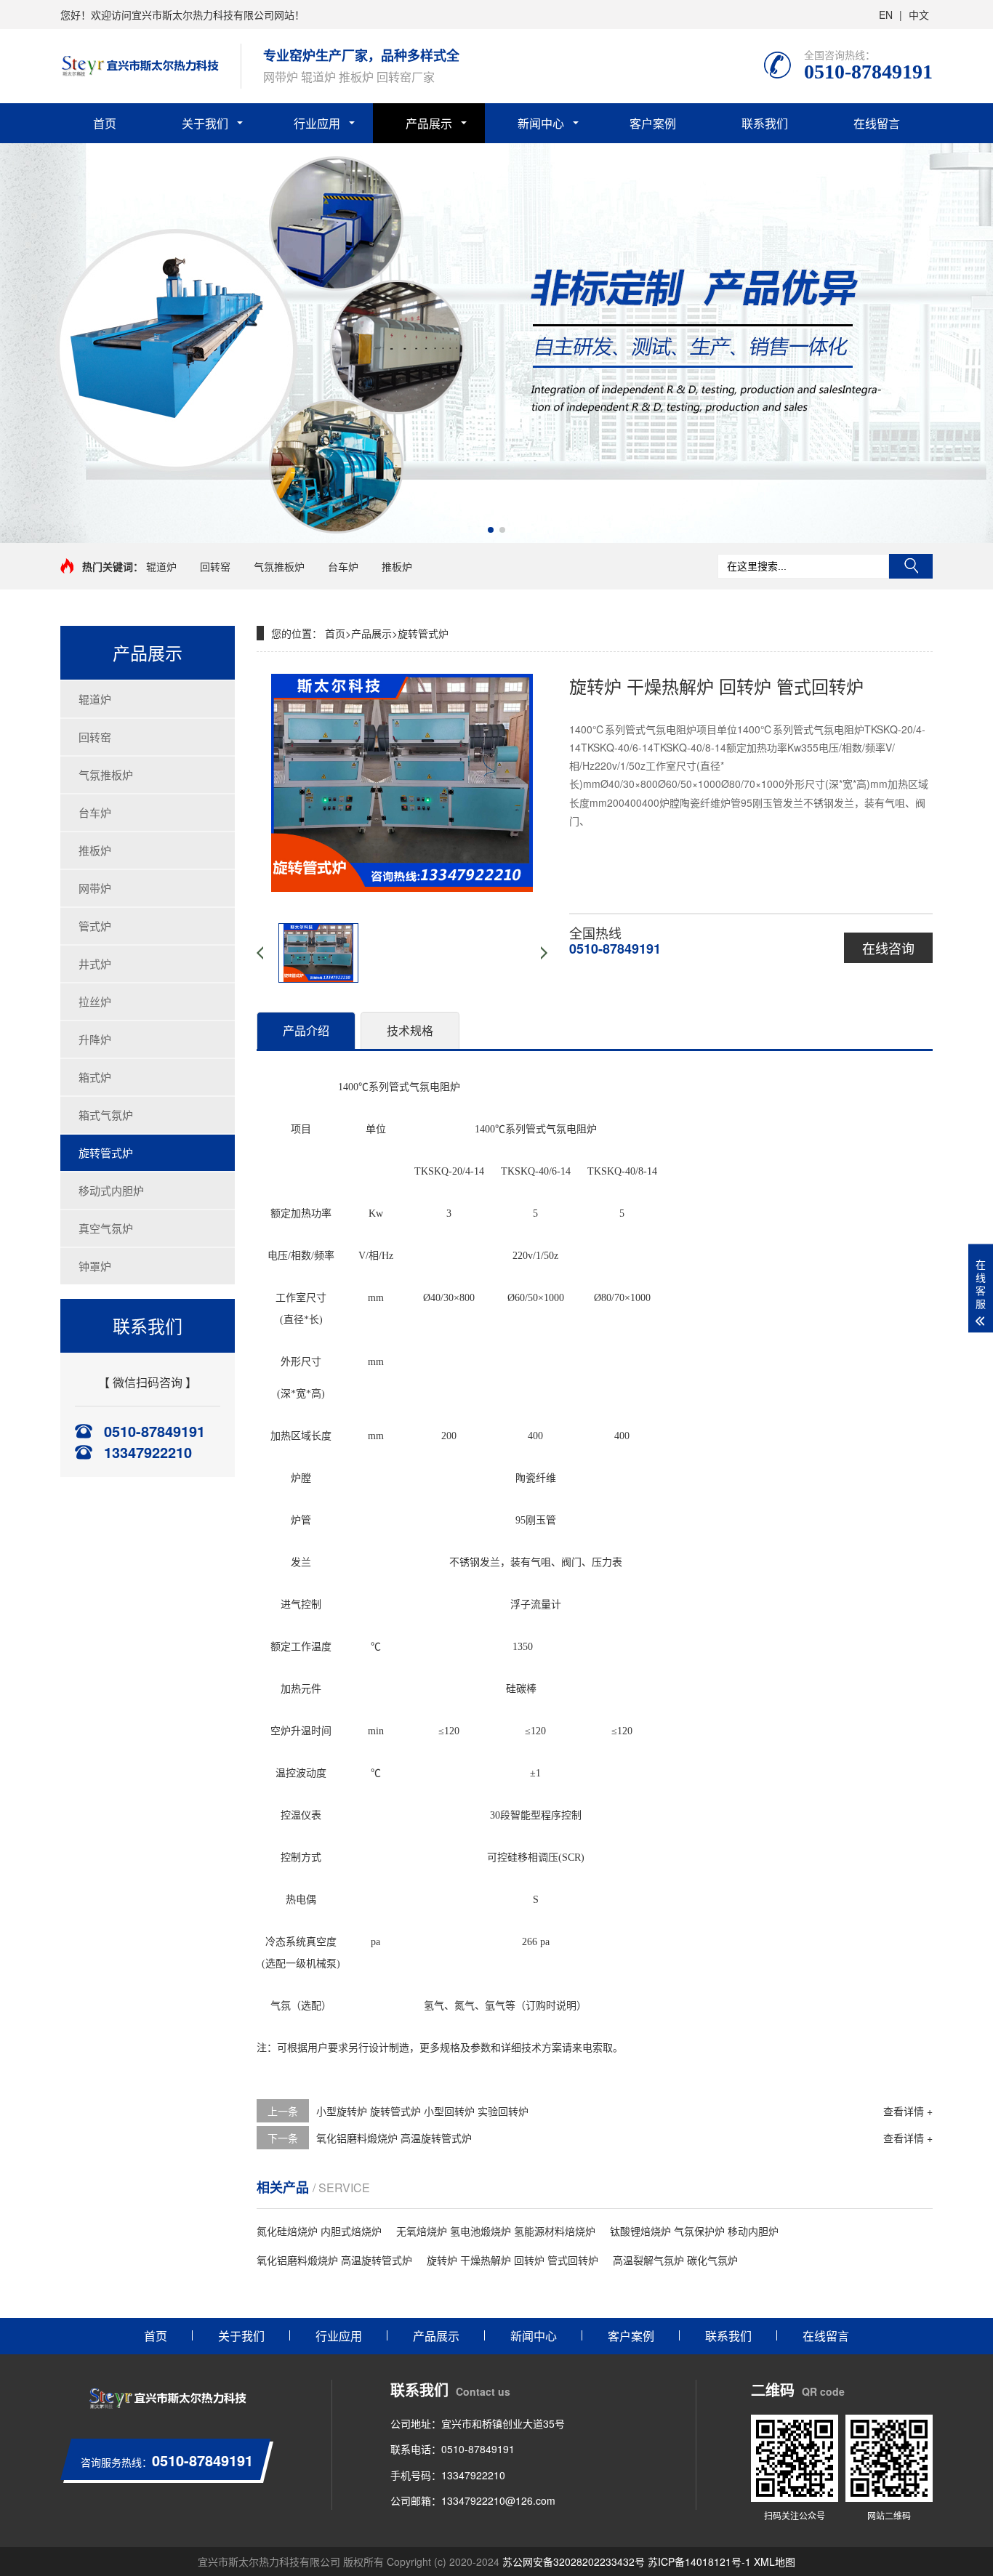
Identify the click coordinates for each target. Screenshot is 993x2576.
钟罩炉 (95, 1266)
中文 (919, 15)
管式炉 (95, 926)
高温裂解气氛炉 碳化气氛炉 (675, 2260)
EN (886, 15)
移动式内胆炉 (111, 1190)
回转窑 (215, 566)
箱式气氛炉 (106, 1115)
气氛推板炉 (279, 566)
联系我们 (765, 123)
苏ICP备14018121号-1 (699, 2561)
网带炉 (95, 888)
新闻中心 (541, 123)
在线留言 (877, 123)
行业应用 (317, 123)
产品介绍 (306, 1030)
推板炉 (397, 566)
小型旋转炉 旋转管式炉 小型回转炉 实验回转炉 (422, 2111)
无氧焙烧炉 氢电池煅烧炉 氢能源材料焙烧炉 (496, 2231)
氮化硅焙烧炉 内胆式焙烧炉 (319, 2231)
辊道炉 (161, 566)
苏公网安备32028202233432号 (574, 2561)
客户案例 (653, 123)
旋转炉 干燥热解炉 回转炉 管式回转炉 (512, 2260)
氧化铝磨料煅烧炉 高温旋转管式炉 (394, 2138)
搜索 (911, 566)
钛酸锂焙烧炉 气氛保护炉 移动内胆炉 (694, 2231)
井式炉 (95, 963)
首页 (105, 123)
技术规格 (410, 1030)
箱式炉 (95, 1077)
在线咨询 (888, 948)
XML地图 (775, 2561)
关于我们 (205, 123)
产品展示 (429, 123)
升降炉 (95, 1039)
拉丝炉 (95, 1001)
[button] (491, 530)
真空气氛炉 (106, 1228)
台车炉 (343, 566)
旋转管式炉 (106, 1152)
